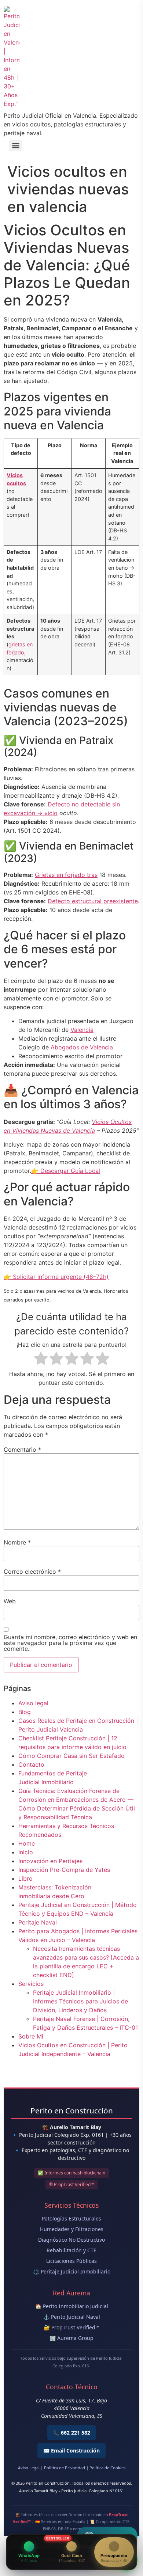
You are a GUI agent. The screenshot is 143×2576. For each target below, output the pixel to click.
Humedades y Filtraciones (72, 2229)
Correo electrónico (32, 1572)
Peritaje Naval (38, 1922)
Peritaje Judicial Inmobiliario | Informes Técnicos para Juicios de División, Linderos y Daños (80, 2001)
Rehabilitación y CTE (71, 2250)
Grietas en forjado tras (66, 875)
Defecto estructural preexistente (93, 901)
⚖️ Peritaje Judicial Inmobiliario (72, 2271)
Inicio (26, 1852)
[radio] (41, 1359)
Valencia (82, 1030)
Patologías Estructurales (71, 2218)
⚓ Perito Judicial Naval (72, 2317)
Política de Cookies (107, 2468)
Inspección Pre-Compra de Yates (64, 1870)
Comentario (22, 1450)
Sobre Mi (31, 2036)
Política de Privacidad (65, 2468)
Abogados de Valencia (82, 1047)
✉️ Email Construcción (71, 2450)
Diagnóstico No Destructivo (71, 2240)
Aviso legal (33, 1703)
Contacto (31, 1764)
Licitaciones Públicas (71, 2261)
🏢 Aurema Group (71, 2338)
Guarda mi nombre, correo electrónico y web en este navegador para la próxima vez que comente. (70, 1643)
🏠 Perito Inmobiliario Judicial (72, 2306)
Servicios (31, 1984)
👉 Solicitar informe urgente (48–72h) (56, 1277)
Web (10, 1601)
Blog (25, 1712)
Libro (25, 1878)
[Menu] (16, 146)
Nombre (17, 1542)
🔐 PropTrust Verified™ (71, 2327)
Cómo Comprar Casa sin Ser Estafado (71, 1756)
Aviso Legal (29, 2468)
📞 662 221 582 (72, 2433)
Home (27, 1843)
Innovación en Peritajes (50, 1861)
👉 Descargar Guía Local (66, 1171)
